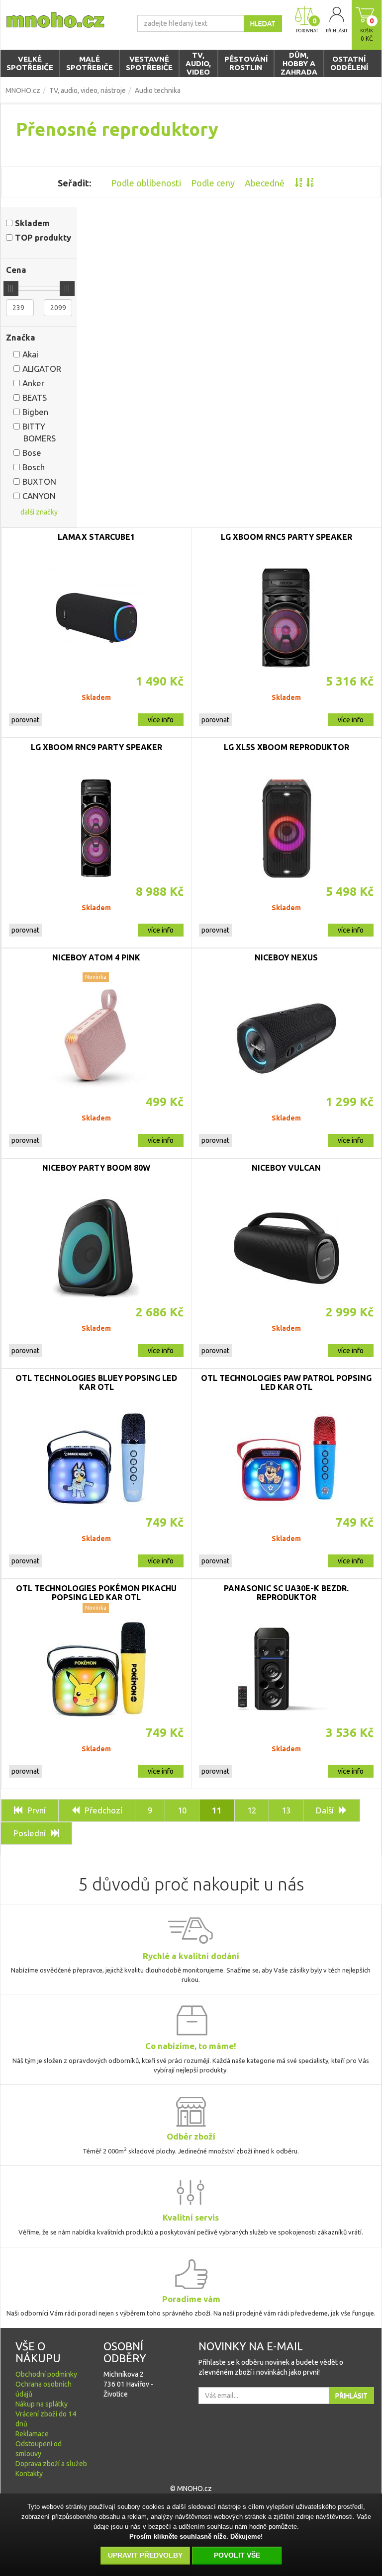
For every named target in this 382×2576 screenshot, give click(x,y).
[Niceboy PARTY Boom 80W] (96, 1249)
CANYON (39, 496)
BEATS (35, 397)
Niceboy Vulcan (286, 1168)
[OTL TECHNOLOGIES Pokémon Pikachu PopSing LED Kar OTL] (96, 1669)
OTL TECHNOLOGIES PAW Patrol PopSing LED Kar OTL (286, 1382)
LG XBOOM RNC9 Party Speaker (96, 747)
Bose (32, 453)
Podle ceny (213, 183)
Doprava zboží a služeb (51, 2464)
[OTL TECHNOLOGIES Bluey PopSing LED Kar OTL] (96, 1459)
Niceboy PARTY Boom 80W (96, 1168)
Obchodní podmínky (46, 2374)
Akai (30, 354)
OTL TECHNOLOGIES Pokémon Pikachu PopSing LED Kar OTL (96, 1593)
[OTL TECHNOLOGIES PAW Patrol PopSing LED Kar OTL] (286, 1459)
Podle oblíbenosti (146, 183)
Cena (16, 270)
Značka (21, 337)
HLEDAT (263, 23)
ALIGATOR (42, 369)
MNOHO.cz (23, 90)
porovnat (25, 720)
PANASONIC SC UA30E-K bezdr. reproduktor (286, 1593)
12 (252, 1810)
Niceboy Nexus (286, 957)
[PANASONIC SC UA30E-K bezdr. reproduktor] (286, 1669)
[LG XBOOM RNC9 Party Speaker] (96, 828)
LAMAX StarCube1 (96, 537)
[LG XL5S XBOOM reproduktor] (286, 828)
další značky (39, 512)
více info (161, 720)
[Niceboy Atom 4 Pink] (96, 1038)
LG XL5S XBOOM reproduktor (286, 747)
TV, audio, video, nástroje (88, 90)
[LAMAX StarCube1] (96, 618)
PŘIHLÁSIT (351, 2396)
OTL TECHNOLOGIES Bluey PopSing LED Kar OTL (96, 1382)
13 (286, 1810)
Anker (33, 383)
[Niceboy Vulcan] (286, 1249)
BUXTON (39, 481)
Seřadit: (74, 183)
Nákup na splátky (42, 2404)
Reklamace (32, 2434)
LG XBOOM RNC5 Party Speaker (286, 537)
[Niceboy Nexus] (286, 1038)
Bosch (34, 467)
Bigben (35, 412)
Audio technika (158, 90)
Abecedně (265, 183)
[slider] (11, 288)
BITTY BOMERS (39, 432)
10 (182, 1810)
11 (217, 1810)
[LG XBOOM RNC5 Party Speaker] (286, 618)
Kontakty (29, 2474)
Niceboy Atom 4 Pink (96, 957)
